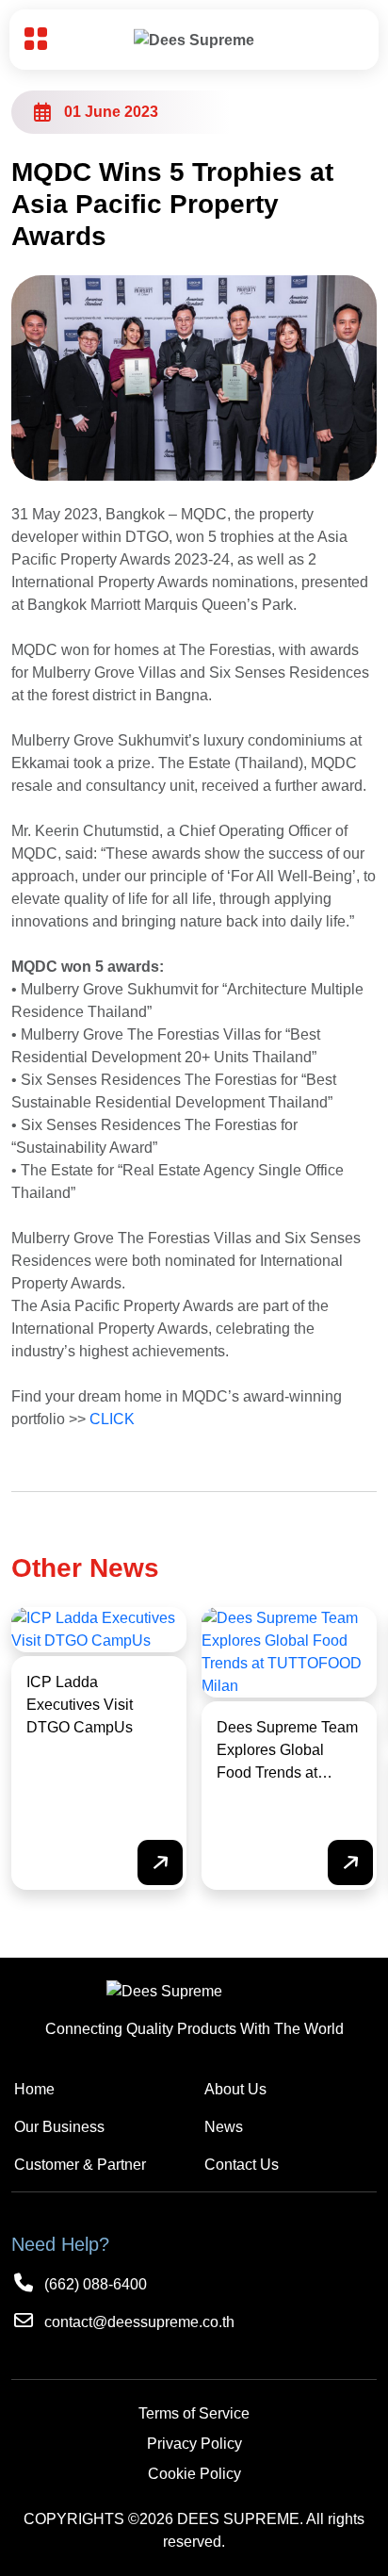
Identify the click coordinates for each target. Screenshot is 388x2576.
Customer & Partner (80, 2165)
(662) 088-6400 (94, 2284)
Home (34, 2089)
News (224, 2127)
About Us (235, 2089)
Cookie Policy (194, 2474)
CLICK (112, 1419)
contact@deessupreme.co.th (137, 2322)
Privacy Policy (194, 2444)
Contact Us (242, 2165)
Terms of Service (194, 2413)
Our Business (59, 2127)
